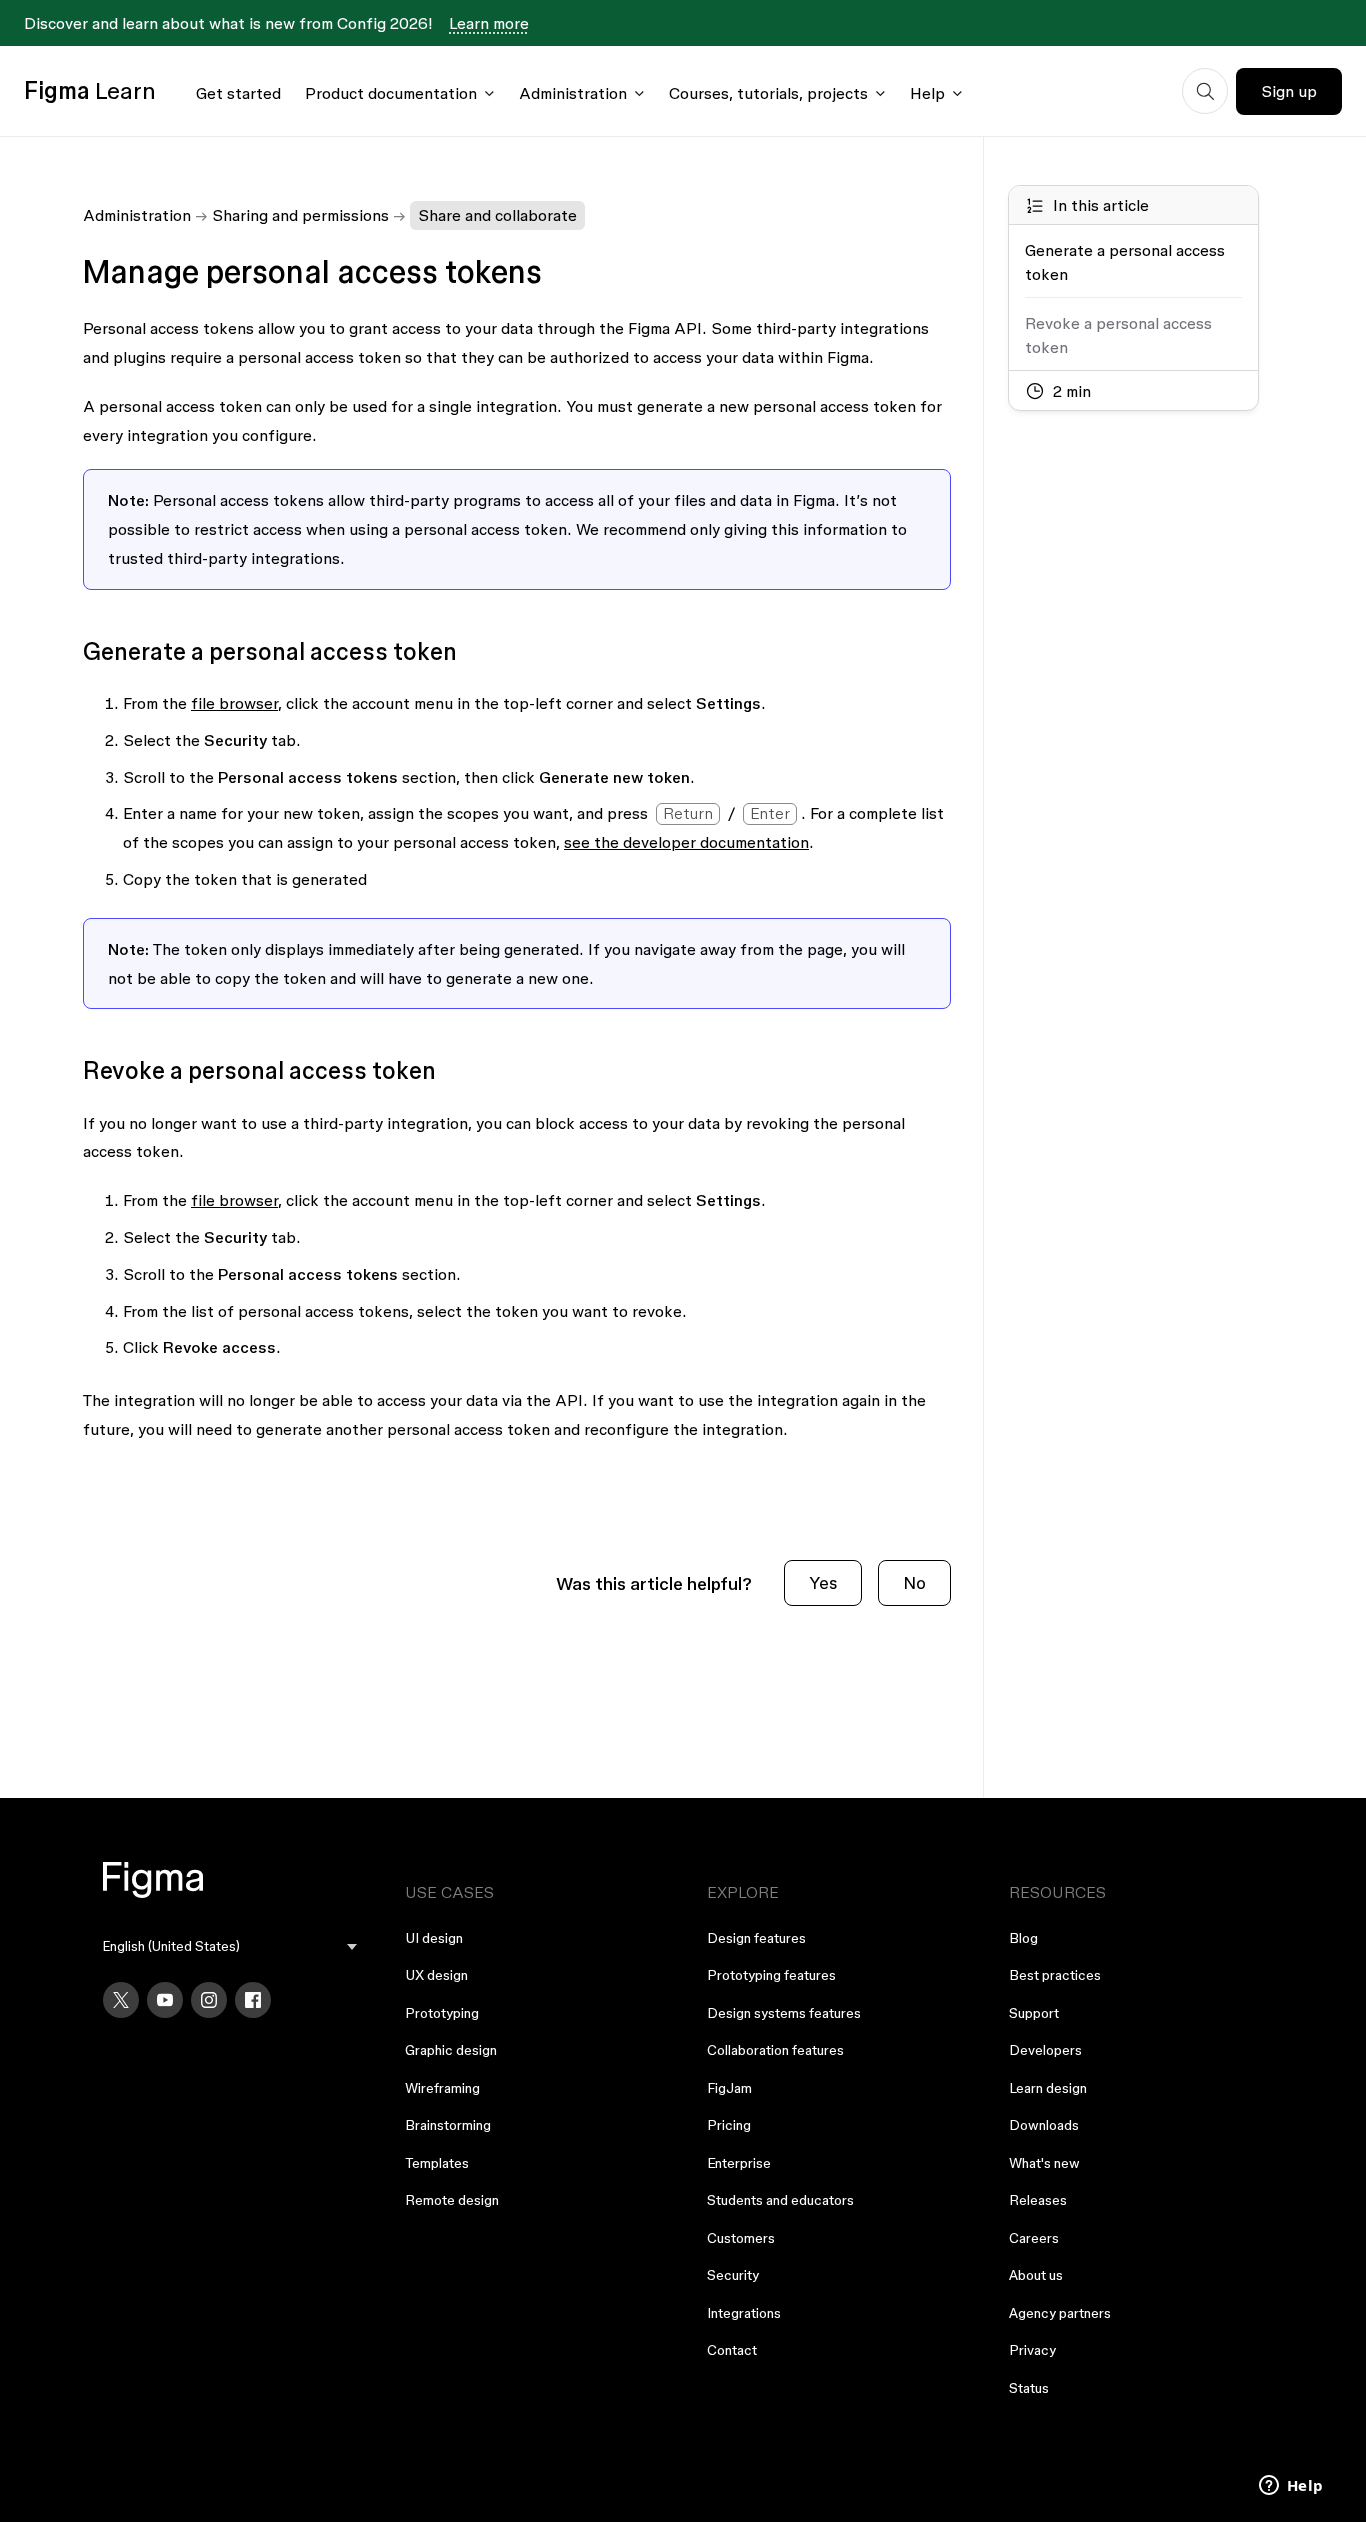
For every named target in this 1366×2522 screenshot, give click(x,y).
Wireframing (442, 2088)
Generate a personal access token (1125, 262)
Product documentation (391, 93)
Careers (1034, 2238)
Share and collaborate (497, 215)
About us (1036, 2275)
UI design (434, 1938)
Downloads (1044, 2125)
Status (1029, 2388)
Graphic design (451, 2050)
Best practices (1055, 1975)
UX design (436, 1975)
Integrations (744, 2313)
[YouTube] (165, 2000)
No (914, 1582)
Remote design (452, 2200)
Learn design (1048, 2088)
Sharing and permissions (300, 215)
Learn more (489, 23)
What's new (1044, 2163)
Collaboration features (775, 2050)
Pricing (729, 2125)
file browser (234, 703)
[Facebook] (253, 2000)
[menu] (230, 1946)
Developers (1045, 2050)
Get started (238, 93)
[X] (121, 2000)
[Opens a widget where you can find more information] (1291, 2487)
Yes (823, 1582)
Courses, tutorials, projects (768, 93)
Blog (1023, 1938)
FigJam (729, 2088)
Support (1034, 2013)
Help (927, 93)
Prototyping (442, 2013)
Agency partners (1060, 2313)
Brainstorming (448, 2125)
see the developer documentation (686, 842)
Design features (756, 1938)
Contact (732, 2350)
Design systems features (784, 2013)
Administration (573, 93)
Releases (1038, 2200)
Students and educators (780, 2200)
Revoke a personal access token (1118, 335)
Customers (741, 2238)
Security (733, 2275)
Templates (437, 2163)
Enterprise (739, 2163)
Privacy (1032, 2350)
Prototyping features (771, 1975)
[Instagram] (209, 2000)
